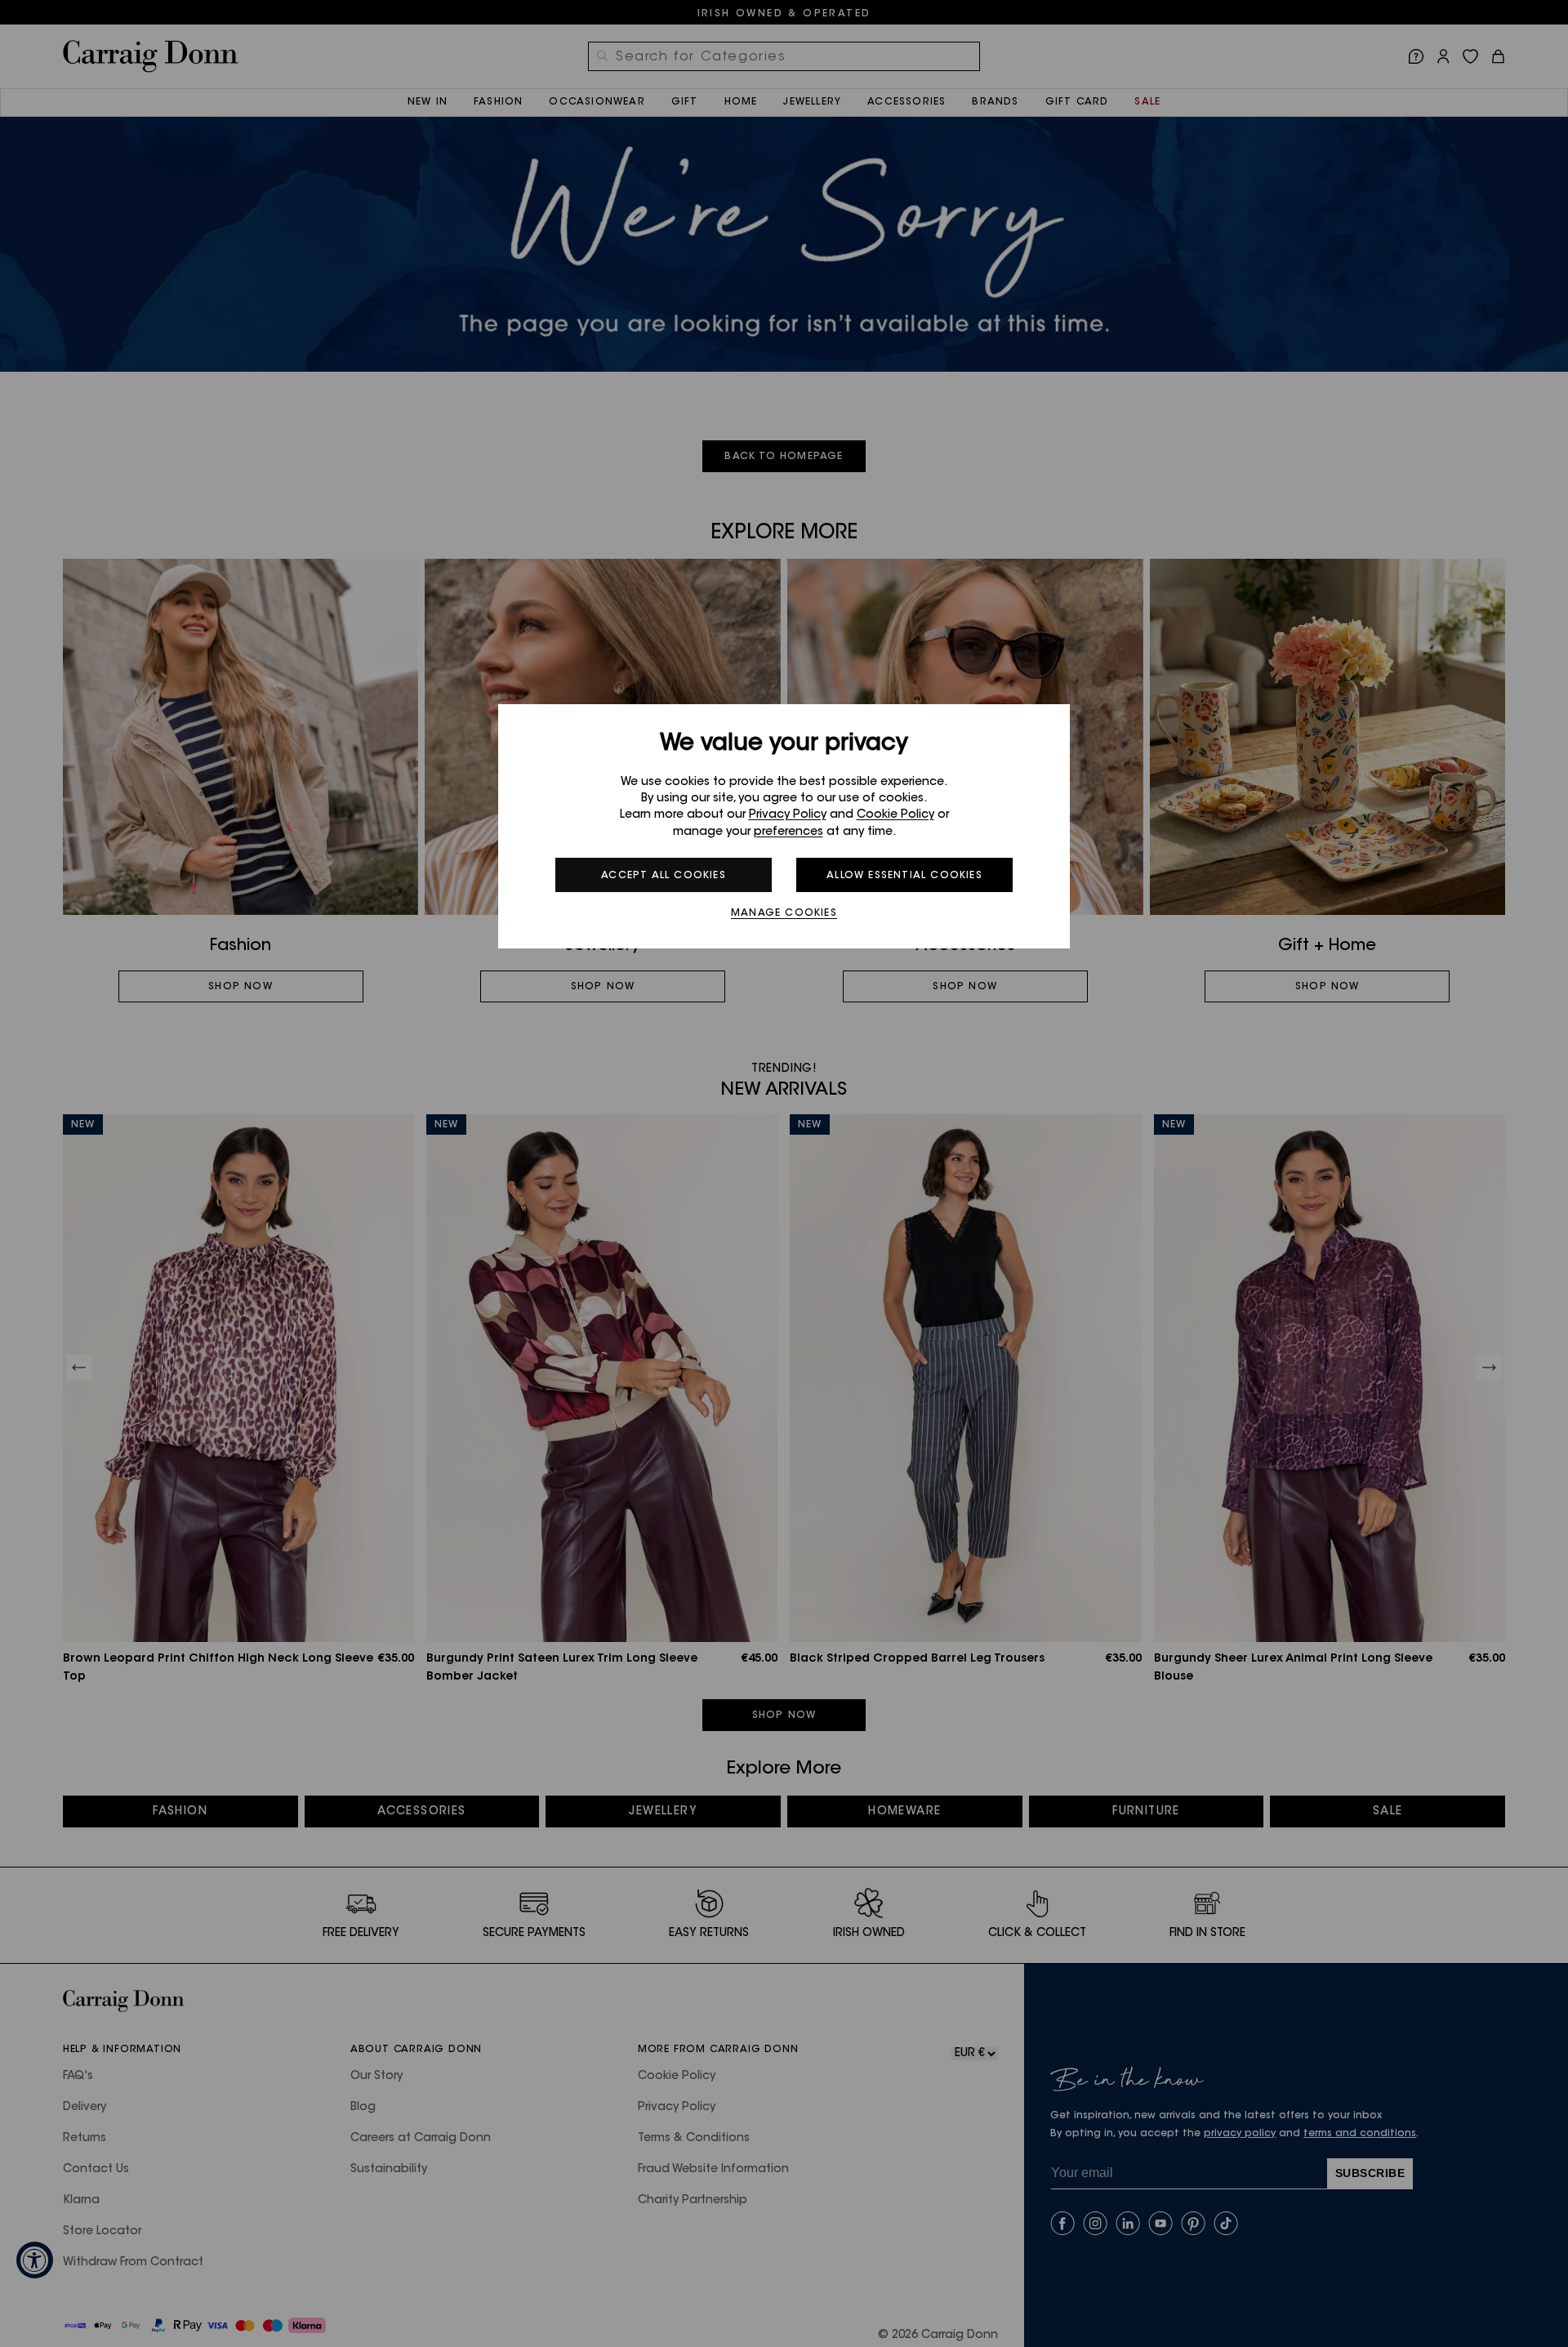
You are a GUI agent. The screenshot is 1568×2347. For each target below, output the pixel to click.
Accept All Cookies (664, 876)
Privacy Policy (788, 815)
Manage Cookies (784, 913)
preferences (788, 832)
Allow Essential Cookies (904, 876)
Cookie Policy (895, 815)
